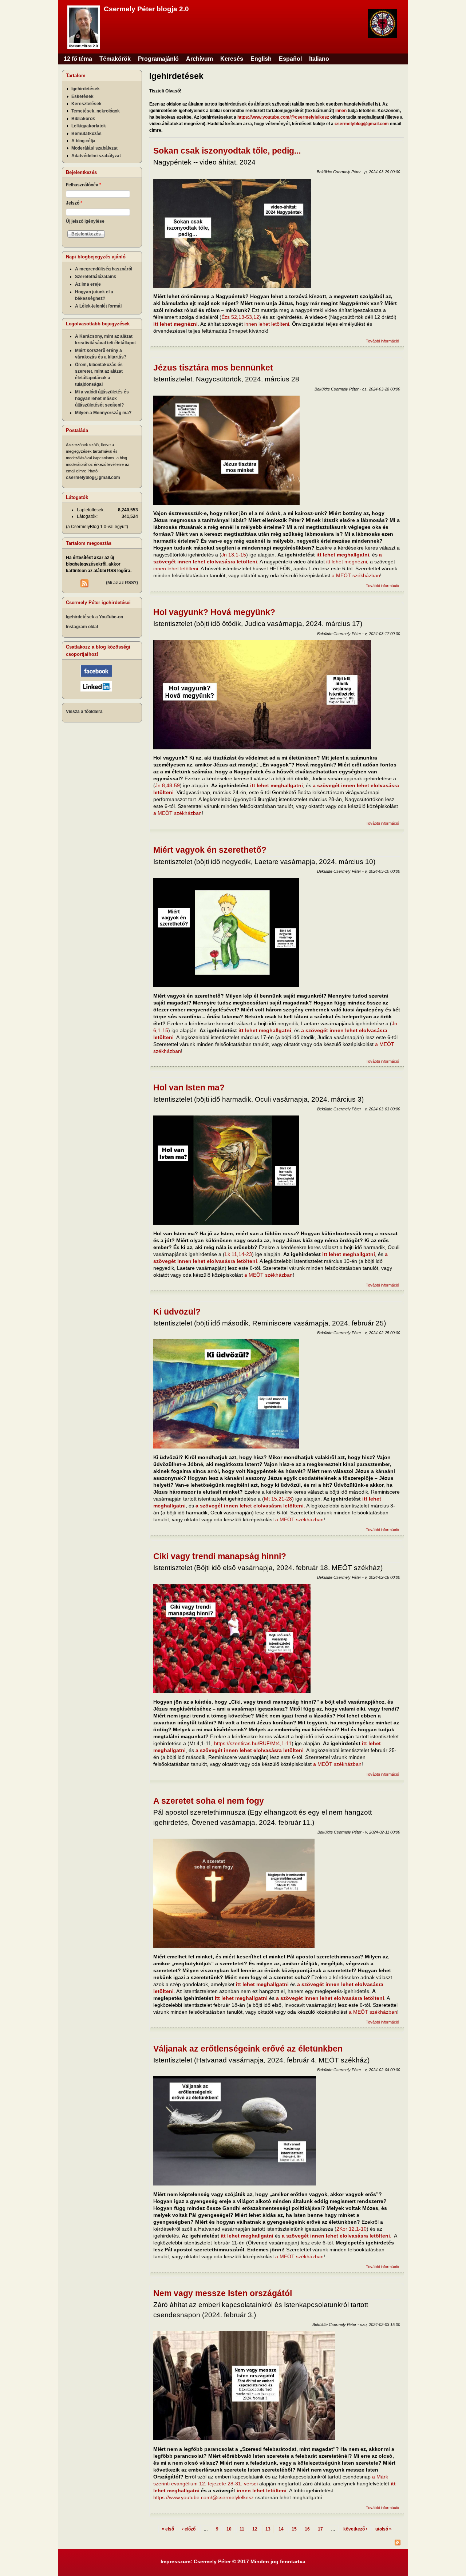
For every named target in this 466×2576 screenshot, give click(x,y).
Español (290, 59)
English (261, 59)
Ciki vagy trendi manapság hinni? (220, 1556)
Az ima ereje (88, 284)
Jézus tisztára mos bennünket (213, 368)
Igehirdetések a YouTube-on (94, 617)
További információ (382, 341)
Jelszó (74, 203)
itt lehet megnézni (347, 562)
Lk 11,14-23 (238, 1254)
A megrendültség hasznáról (104, 269)
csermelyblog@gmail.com (362, 124)
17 (320, 2529)
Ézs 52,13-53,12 (240, 317)
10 (229, 2529)
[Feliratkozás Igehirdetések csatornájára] (277, 2543)
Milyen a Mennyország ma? (103, 413)
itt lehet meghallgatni (343, 555)
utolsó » (384, 2529)
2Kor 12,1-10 (352, 2229)
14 (281, 2529)
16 (307, 2529)
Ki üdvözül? (177, 1312)
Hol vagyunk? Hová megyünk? (214, 612)
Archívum (200, 59)
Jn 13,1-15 (234, 555)
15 (294, 2529)
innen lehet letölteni (267, 324)
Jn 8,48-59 (167, 785)
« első (168, 2529)
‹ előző (189, 2529)
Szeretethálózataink (96, 277)
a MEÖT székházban (356, 575)
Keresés (232, 59)
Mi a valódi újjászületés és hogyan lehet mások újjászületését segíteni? (102, 399)
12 (255, 2529)
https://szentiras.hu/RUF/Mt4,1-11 (253, 1743)
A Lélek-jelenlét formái (98, 306)
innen (341, 111)
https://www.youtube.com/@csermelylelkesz (283, 117)
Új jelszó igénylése (85, 221)
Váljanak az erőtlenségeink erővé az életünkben (248, 2049)
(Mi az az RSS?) (122, 583)
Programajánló (158, 59)
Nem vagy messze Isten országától (223, 2293)
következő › (355, 2529)
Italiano (319, 59)
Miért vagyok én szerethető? (210, 850)
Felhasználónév (84, 185)
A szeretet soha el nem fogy (209, 1801)
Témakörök (115, 59)
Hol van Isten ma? (189, 1087)
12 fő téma (78, 59)
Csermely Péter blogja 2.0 (146, 9)
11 (242, 2529)
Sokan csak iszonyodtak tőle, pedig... (227, 151)
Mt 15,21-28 (278, 1499)
